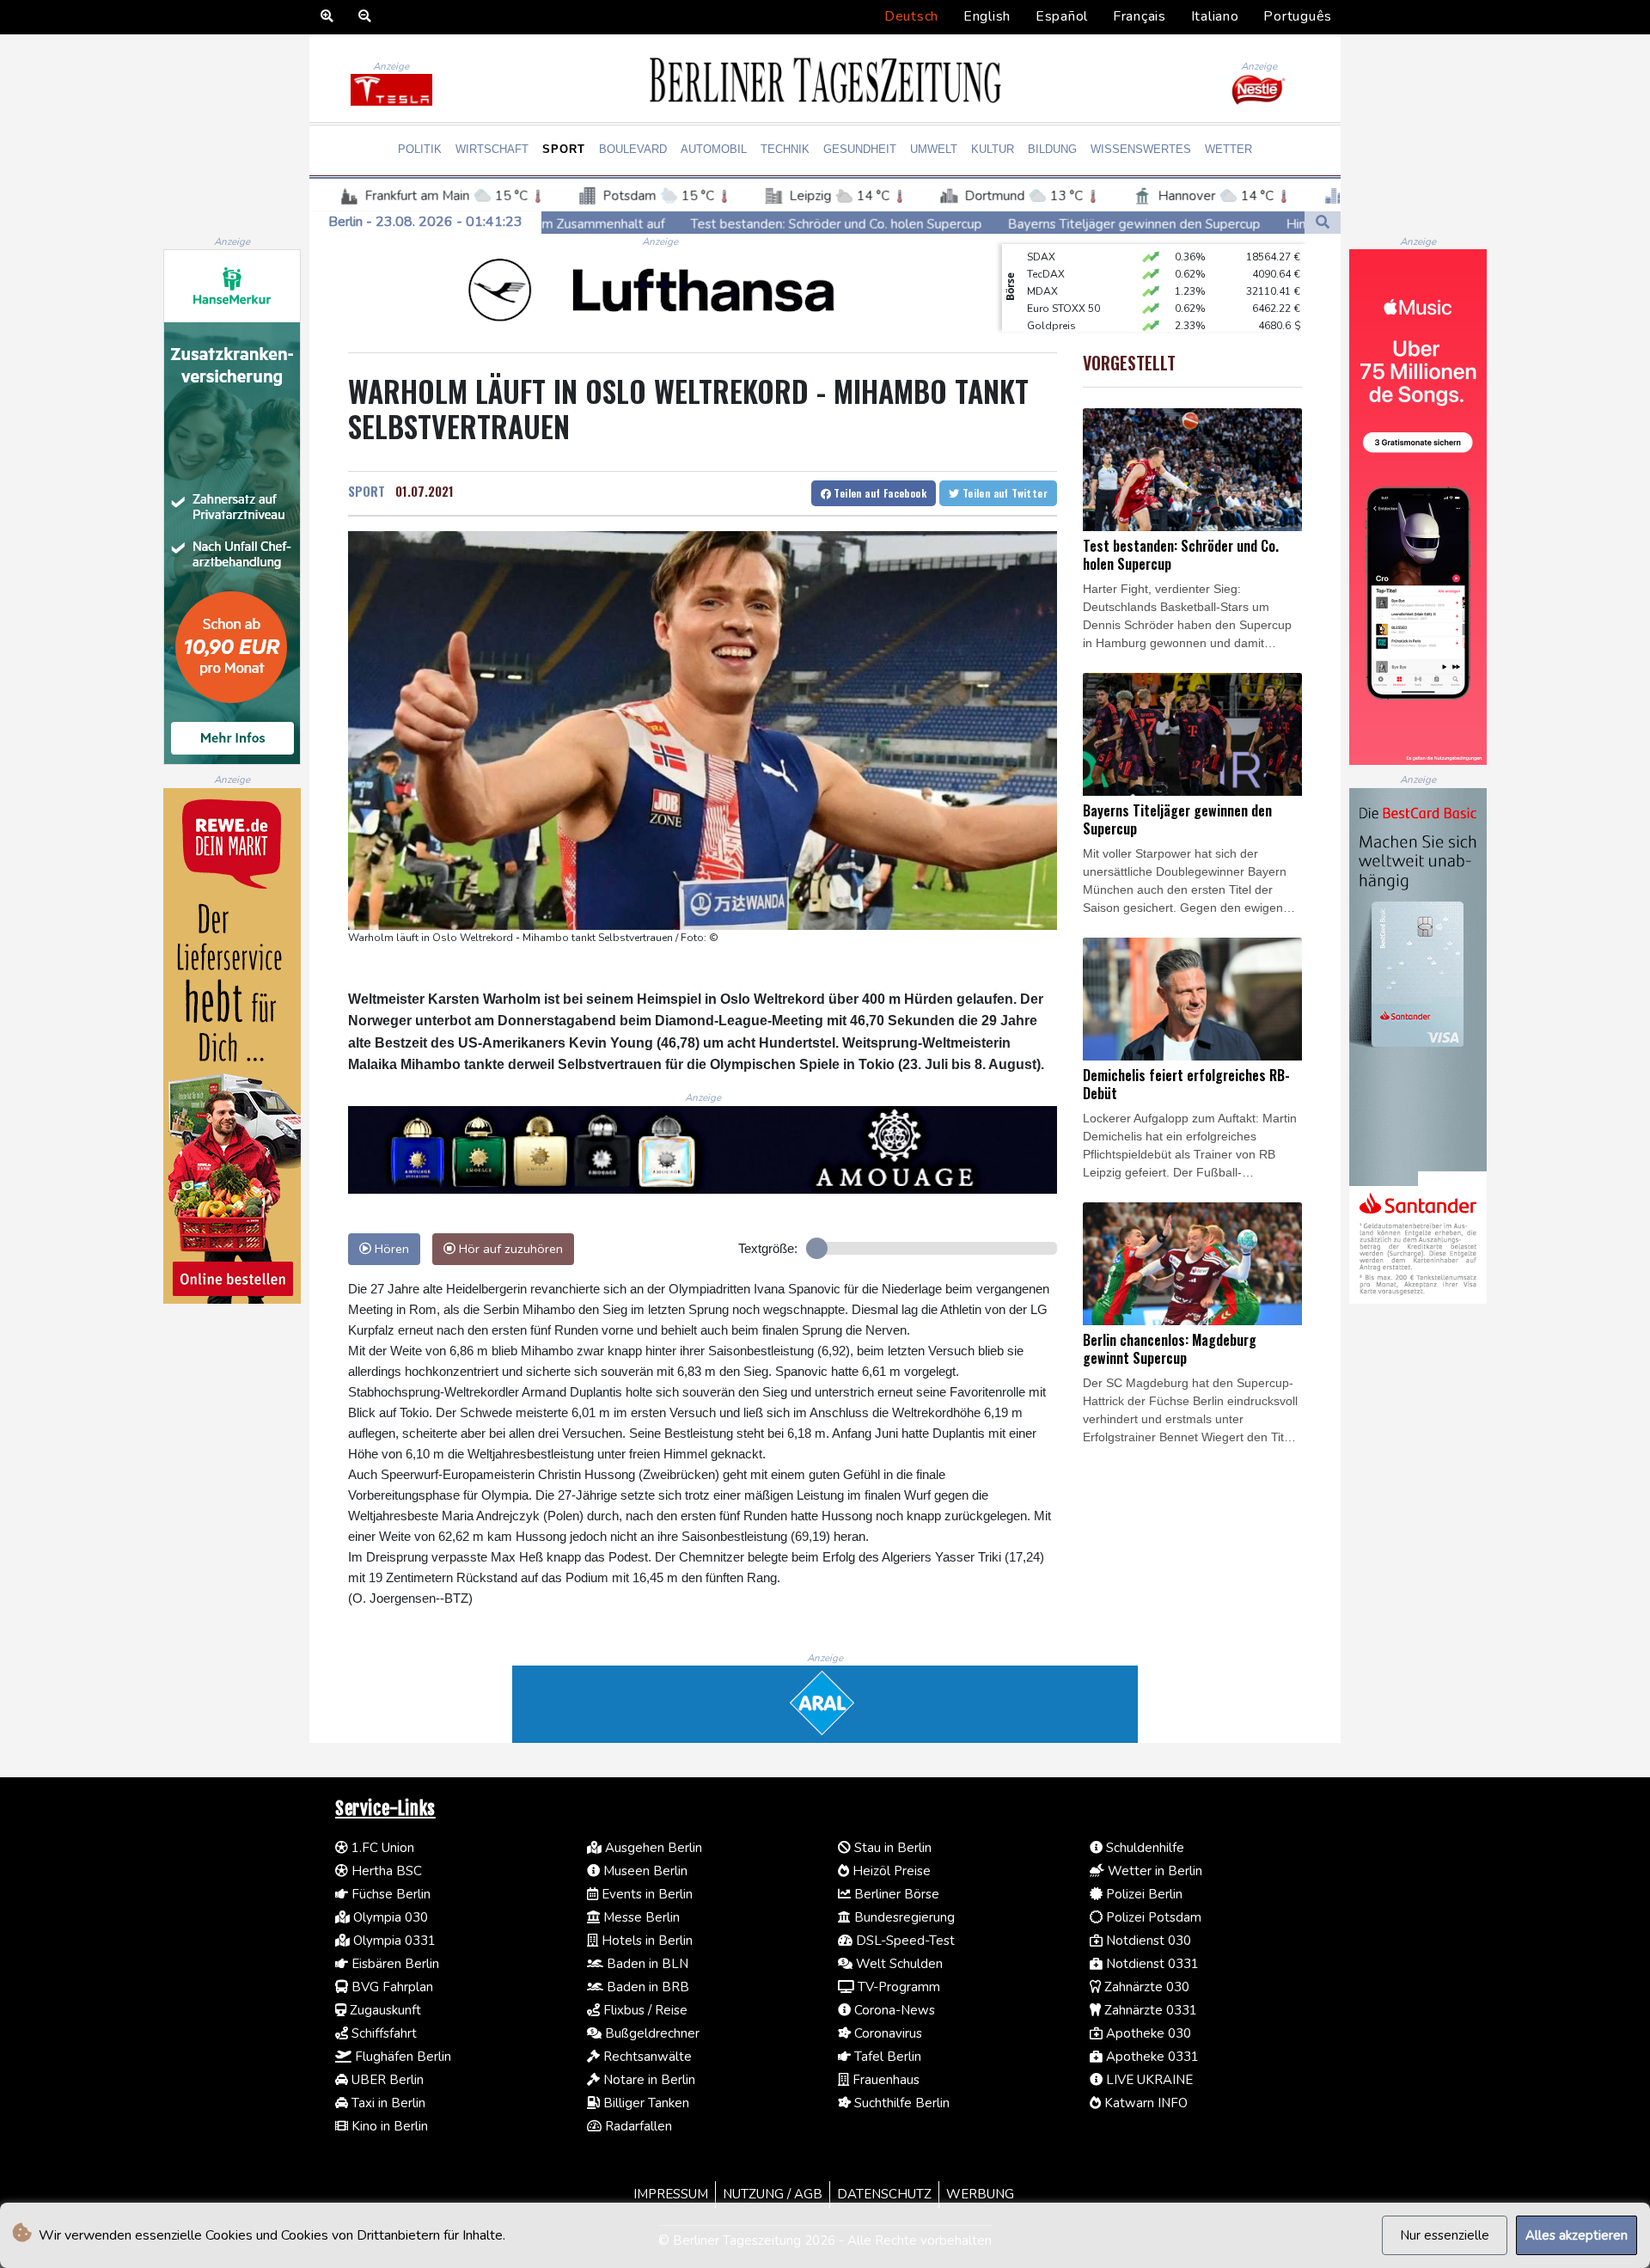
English (987, 16)
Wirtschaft (492, 149)
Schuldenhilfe (1143, 1848)
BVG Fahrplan (391, 1987)
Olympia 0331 (393, 1941)
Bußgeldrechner (651, 2033)
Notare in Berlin (648, 2080)
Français (1140, 16)
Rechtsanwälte (646, 2057)
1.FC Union (381, 1848)
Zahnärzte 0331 (1149, 2010)
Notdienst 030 (1147, 1941)
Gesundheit (860, 149)
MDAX (1042, 259)
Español (1062, 16)
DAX (1038, 327)
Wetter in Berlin (1153, 1871)
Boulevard (633, 149)
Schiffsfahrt (382, 2033)
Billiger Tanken (645, 2103)
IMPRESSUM (671, 2194)
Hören (390, 1249)
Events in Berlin (645, 1894)
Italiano (1215, 16)
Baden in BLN (646, 1964)
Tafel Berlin (886, 2057)
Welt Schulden (898, 1964)
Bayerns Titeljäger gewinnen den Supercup (896, 223)
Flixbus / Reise (644, 2010)
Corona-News (893, 2010)
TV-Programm (897, 1987)
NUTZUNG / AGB (773, 2194)
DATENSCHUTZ (884, 2194)
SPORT (367, 491)
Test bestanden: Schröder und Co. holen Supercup (599, 223)
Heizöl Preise (890, 1871)
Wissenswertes (1141, 149)
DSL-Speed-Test (904, 1941)
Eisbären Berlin (394, 1964)
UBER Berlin (386, 2080)
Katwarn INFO (1144, 2103)
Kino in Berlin (388, 2126)
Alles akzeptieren (1577, 2235)
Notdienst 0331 (1151, 1964)
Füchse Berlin (389, 1894)
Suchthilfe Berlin (900, 2103)
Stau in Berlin (891, 1848)
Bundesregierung (903, 1917)
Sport (564, 149)
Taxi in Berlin (387, 2103)
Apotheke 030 (1147, 2033)
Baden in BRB (646, 1987)
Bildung (1052, 149)
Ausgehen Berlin (652, 1848)
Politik (420, 149)
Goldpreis (1051, 293)
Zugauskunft (384, 2010)
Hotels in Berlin (645, 1941)
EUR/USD (1049, 310)
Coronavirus (886, 2033)
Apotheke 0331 (1151, 2057)
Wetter (1228, 149)
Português (1298, 16)
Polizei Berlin (1143, 1894)
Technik (785, 149)
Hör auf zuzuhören (509, 1249)
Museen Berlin (644, 1871)
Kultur (993, 149)
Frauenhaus (884, 2080)
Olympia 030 (389, 1917)
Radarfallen (637, 2126)
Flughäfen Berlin (401, 2057)
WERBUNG (980, 2194)
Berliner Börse (895, 1894)
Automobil (714, 149)
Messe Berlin (640, 1917)
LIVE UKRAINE (1148, 2080)
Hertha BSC (385, 1871)
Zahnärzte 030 (1145, 1987)
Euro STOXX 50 (1063, 276)
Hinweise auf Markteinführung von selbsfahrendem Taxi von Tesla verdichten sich (1285, 224)
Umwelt (934, 149)
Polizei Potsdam (1152, 1917)
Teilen (879, 493)
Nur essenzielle (1445, 2235)
